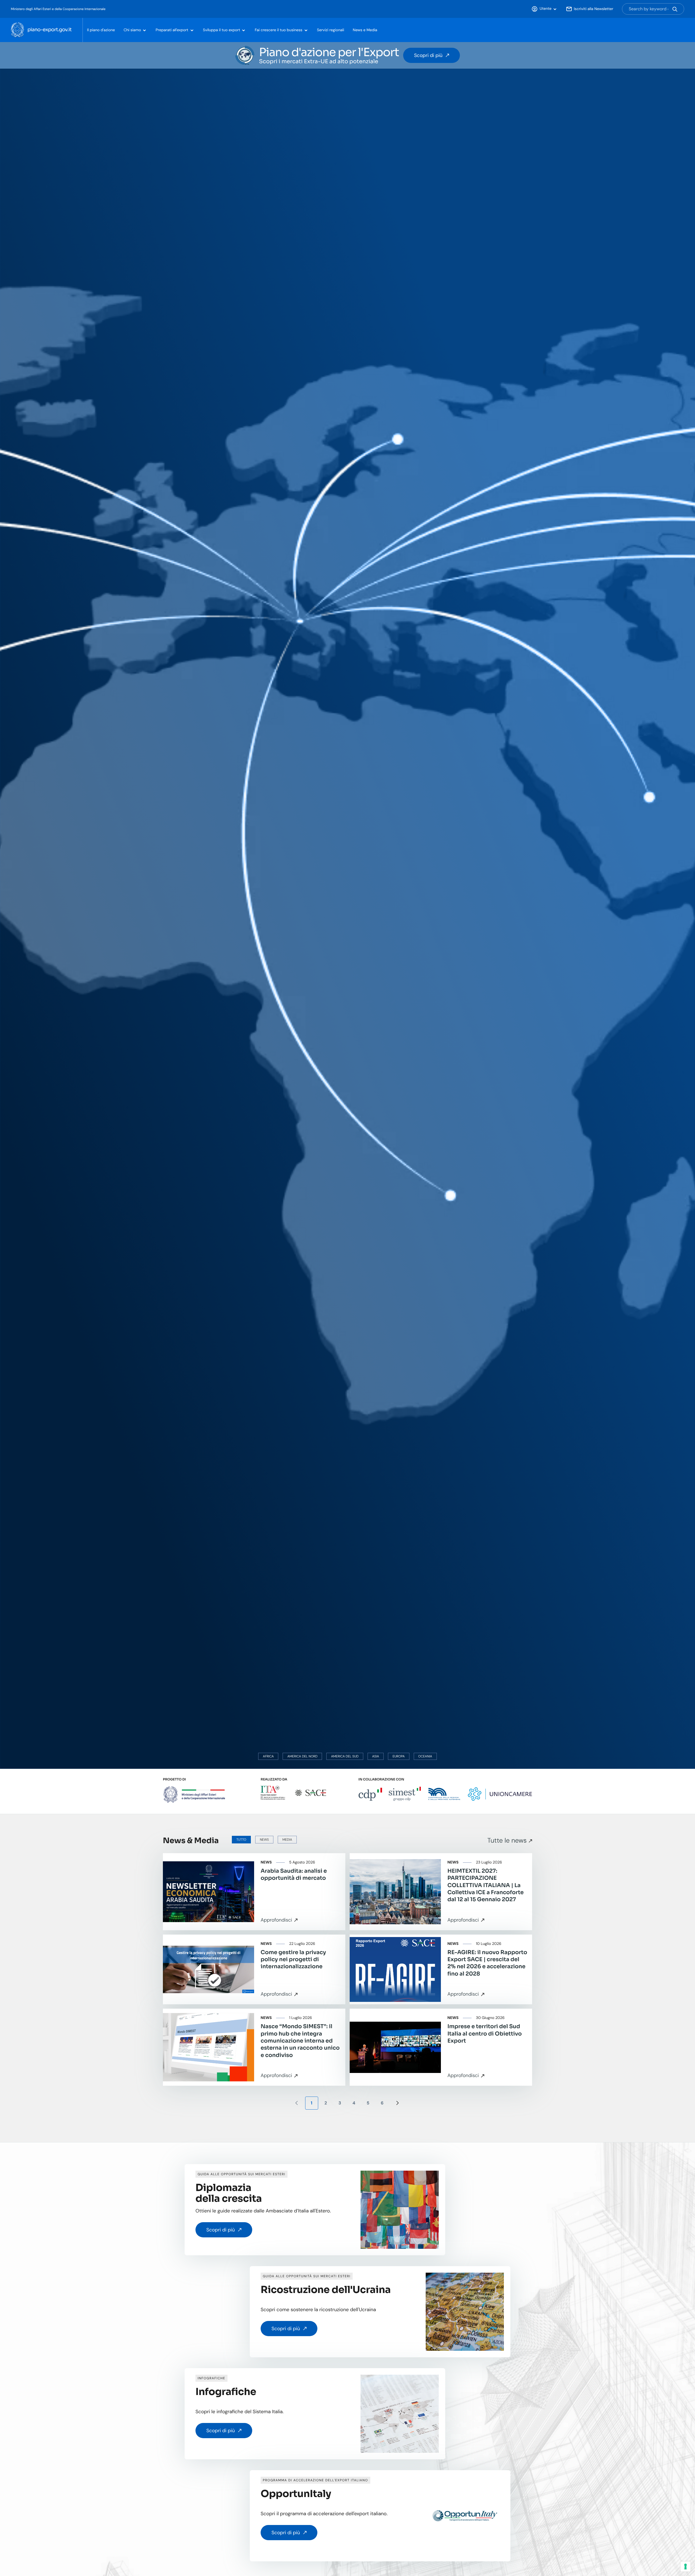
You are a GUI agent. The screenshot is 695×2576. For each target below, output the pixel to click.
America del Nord (302, 1756)
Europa (399, 1756)
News (264, 1840)
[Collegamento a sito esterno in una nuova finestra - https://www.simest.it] (405, 1794)
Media (287, 1840)
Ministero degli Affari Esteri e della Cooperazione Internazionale (58, 9)
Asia (376, 1756)
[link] (254, 1892)
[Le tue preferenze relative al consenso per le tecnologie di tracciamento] (685, 2567)
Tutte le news (507, 1841)
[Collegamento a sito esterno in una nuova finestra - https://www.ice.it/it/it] (273, 1793)
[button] (544, 9)
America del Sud (345, 1756)
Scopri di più (428, 55)
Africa (268, 1756)
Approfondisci (276, 1920)
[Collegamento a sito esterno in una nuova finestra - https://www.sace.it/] (311, 1793)
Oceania (425, 1756)
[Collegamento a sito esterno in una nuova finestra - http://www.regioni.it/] (444, 1793)
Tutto (241, 1840)
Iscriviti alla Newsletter (594, 9)
